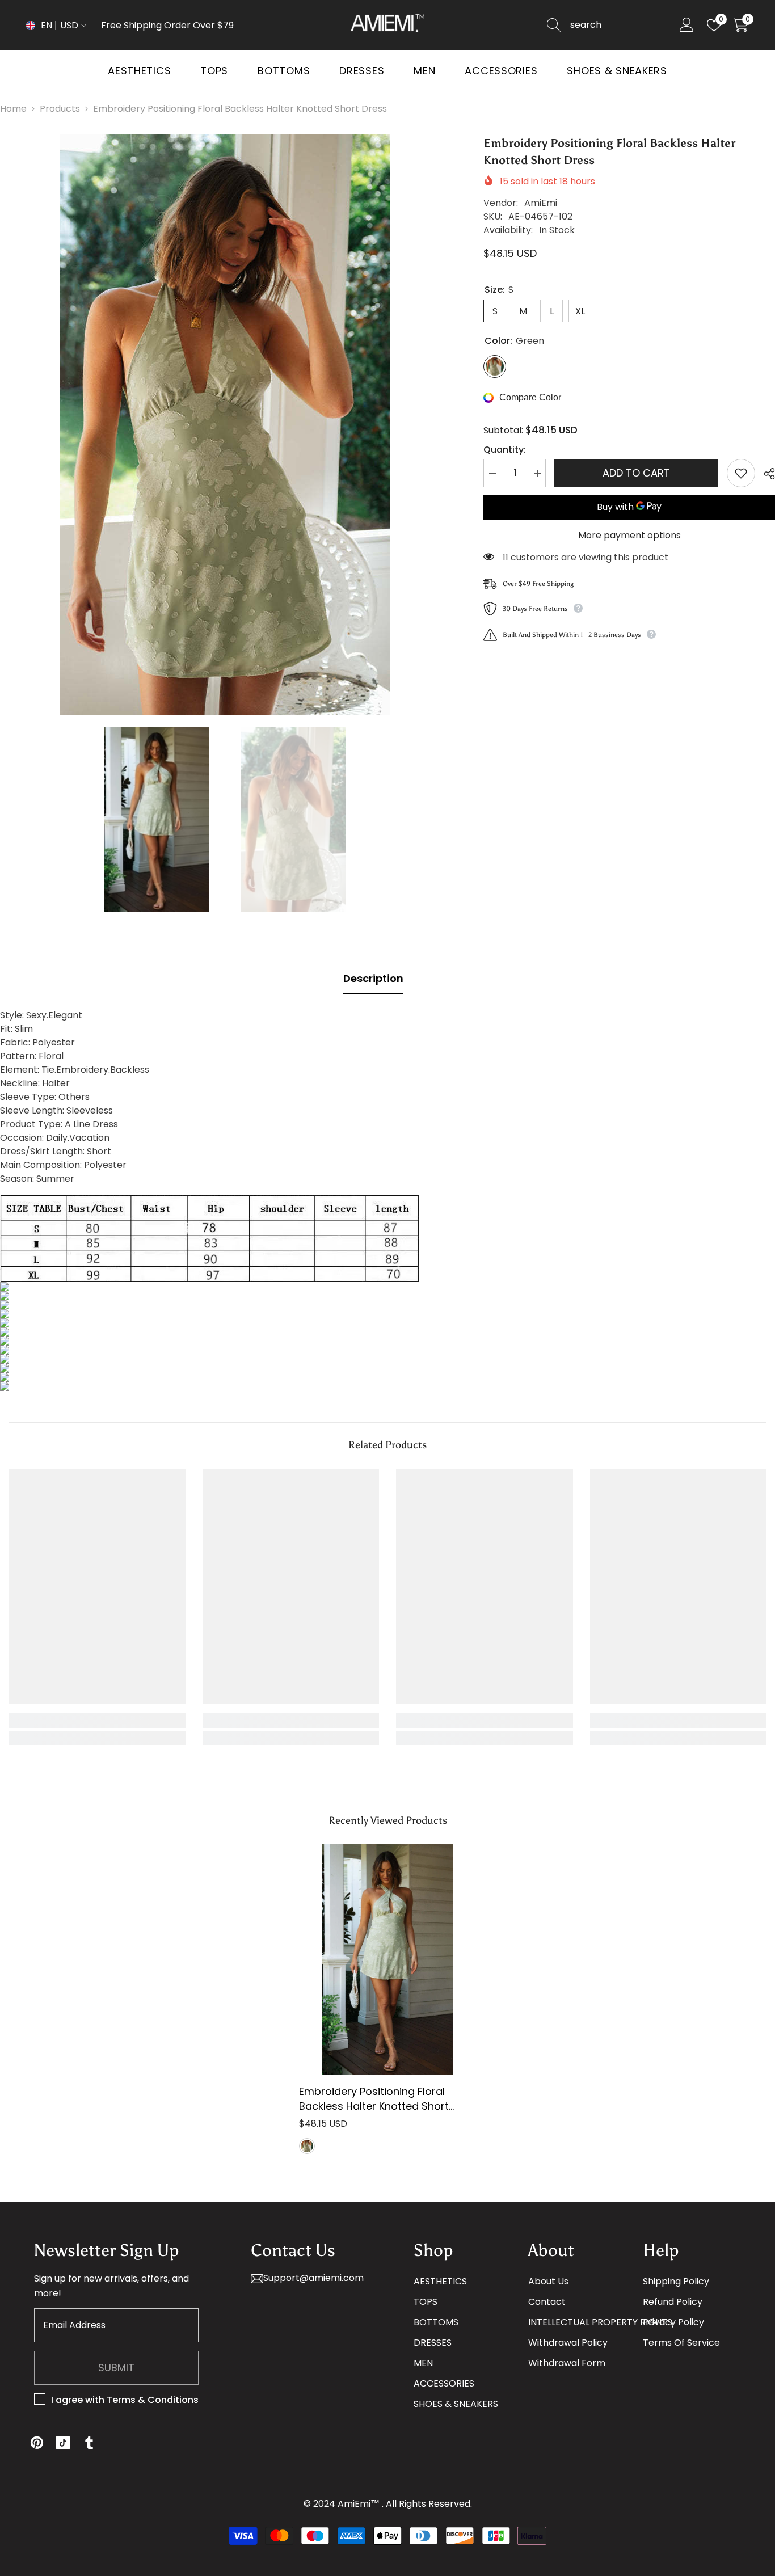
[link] (97, 1721)
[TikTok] (63, 2443)
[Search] (606, 25)
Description (373, 978)
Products (60, 109)
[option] (225, 425)
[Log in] (687, 25)
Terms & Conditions (153, 2400)
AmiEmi (541, 203)
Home (13, 109)
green (307, 2146)
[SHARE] (765, 474)
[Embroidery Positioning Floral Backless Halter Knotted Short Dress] (387, 1959)
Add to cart (636, 473)
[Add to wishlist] (741, 473)
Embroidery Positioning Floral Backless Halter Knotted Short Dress (374, 2099)
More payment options (629, 535)
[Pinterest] (37, 2443)
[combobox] (618, 25)
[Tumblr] (89, 2443)
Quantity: (505, 450)
